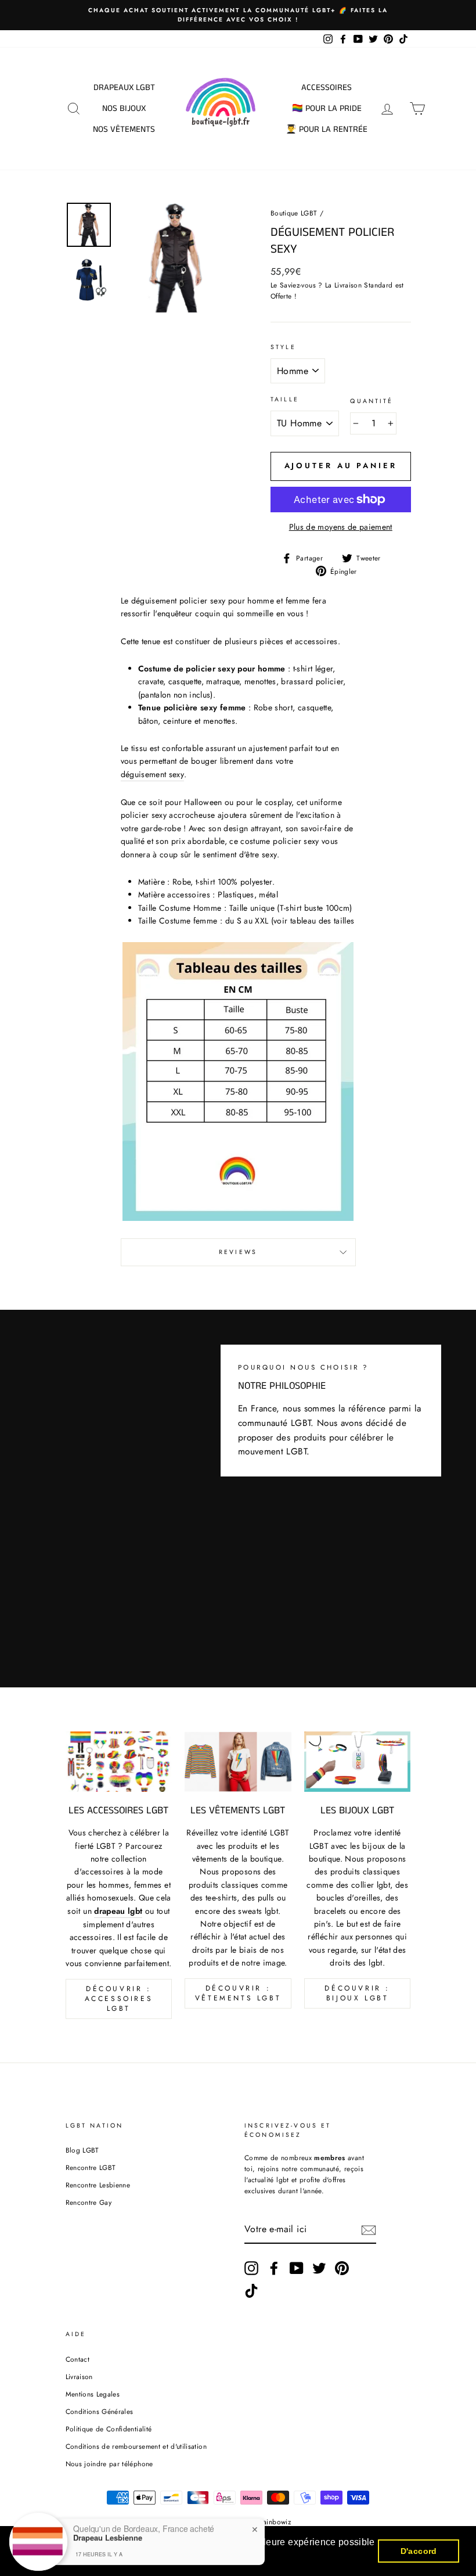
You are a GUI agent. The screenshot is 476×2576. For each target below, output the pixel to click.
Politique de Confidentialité (109, 2429)
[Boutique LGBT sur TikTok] (251, 2291)
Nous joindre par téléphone (109, 2464)
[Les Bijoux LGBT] (358, 1761)
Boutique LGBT (294, 213)
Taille (285, 399)
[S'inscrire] (369, 2230)
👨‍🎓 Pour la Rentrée (327, 129)
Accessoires (327, 87)
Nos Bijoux (124, 108)
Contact (77, 2359)
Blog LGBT (82, 2150)
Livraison (79, 2376)
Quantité (372, 401)
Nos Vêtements (124, 129)
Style (283, 347)
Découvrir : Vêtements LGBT (238, 1993)
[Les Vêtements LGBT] (238, 1761)
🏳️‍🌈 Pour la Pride (327, 108)
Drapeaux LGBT (124, 87)
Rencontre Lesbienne (98, 2185)
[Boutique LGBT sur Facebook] (274, 2268)
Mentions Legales (93, 2394)
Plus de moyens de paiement (341, 527)
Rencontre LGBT (91, 2167)
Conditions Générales (100, 2411)
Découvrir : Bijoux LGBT (357, 1993)
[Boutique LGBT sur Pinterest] (342, 2268)
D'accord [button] (419, 2551)
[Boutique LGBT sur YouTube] (297, 2268)
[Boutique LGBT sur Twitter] (319, 2268)
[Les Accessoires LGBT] (119, 1761)
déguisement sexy (153, 774)
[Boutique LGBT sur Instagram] (251, 2268)
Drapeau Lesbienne (108, 2531)
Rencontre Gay (89, 2202)
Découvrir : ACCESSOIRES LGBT (119, 1999)
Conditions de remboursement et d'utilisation (136, 2446)
